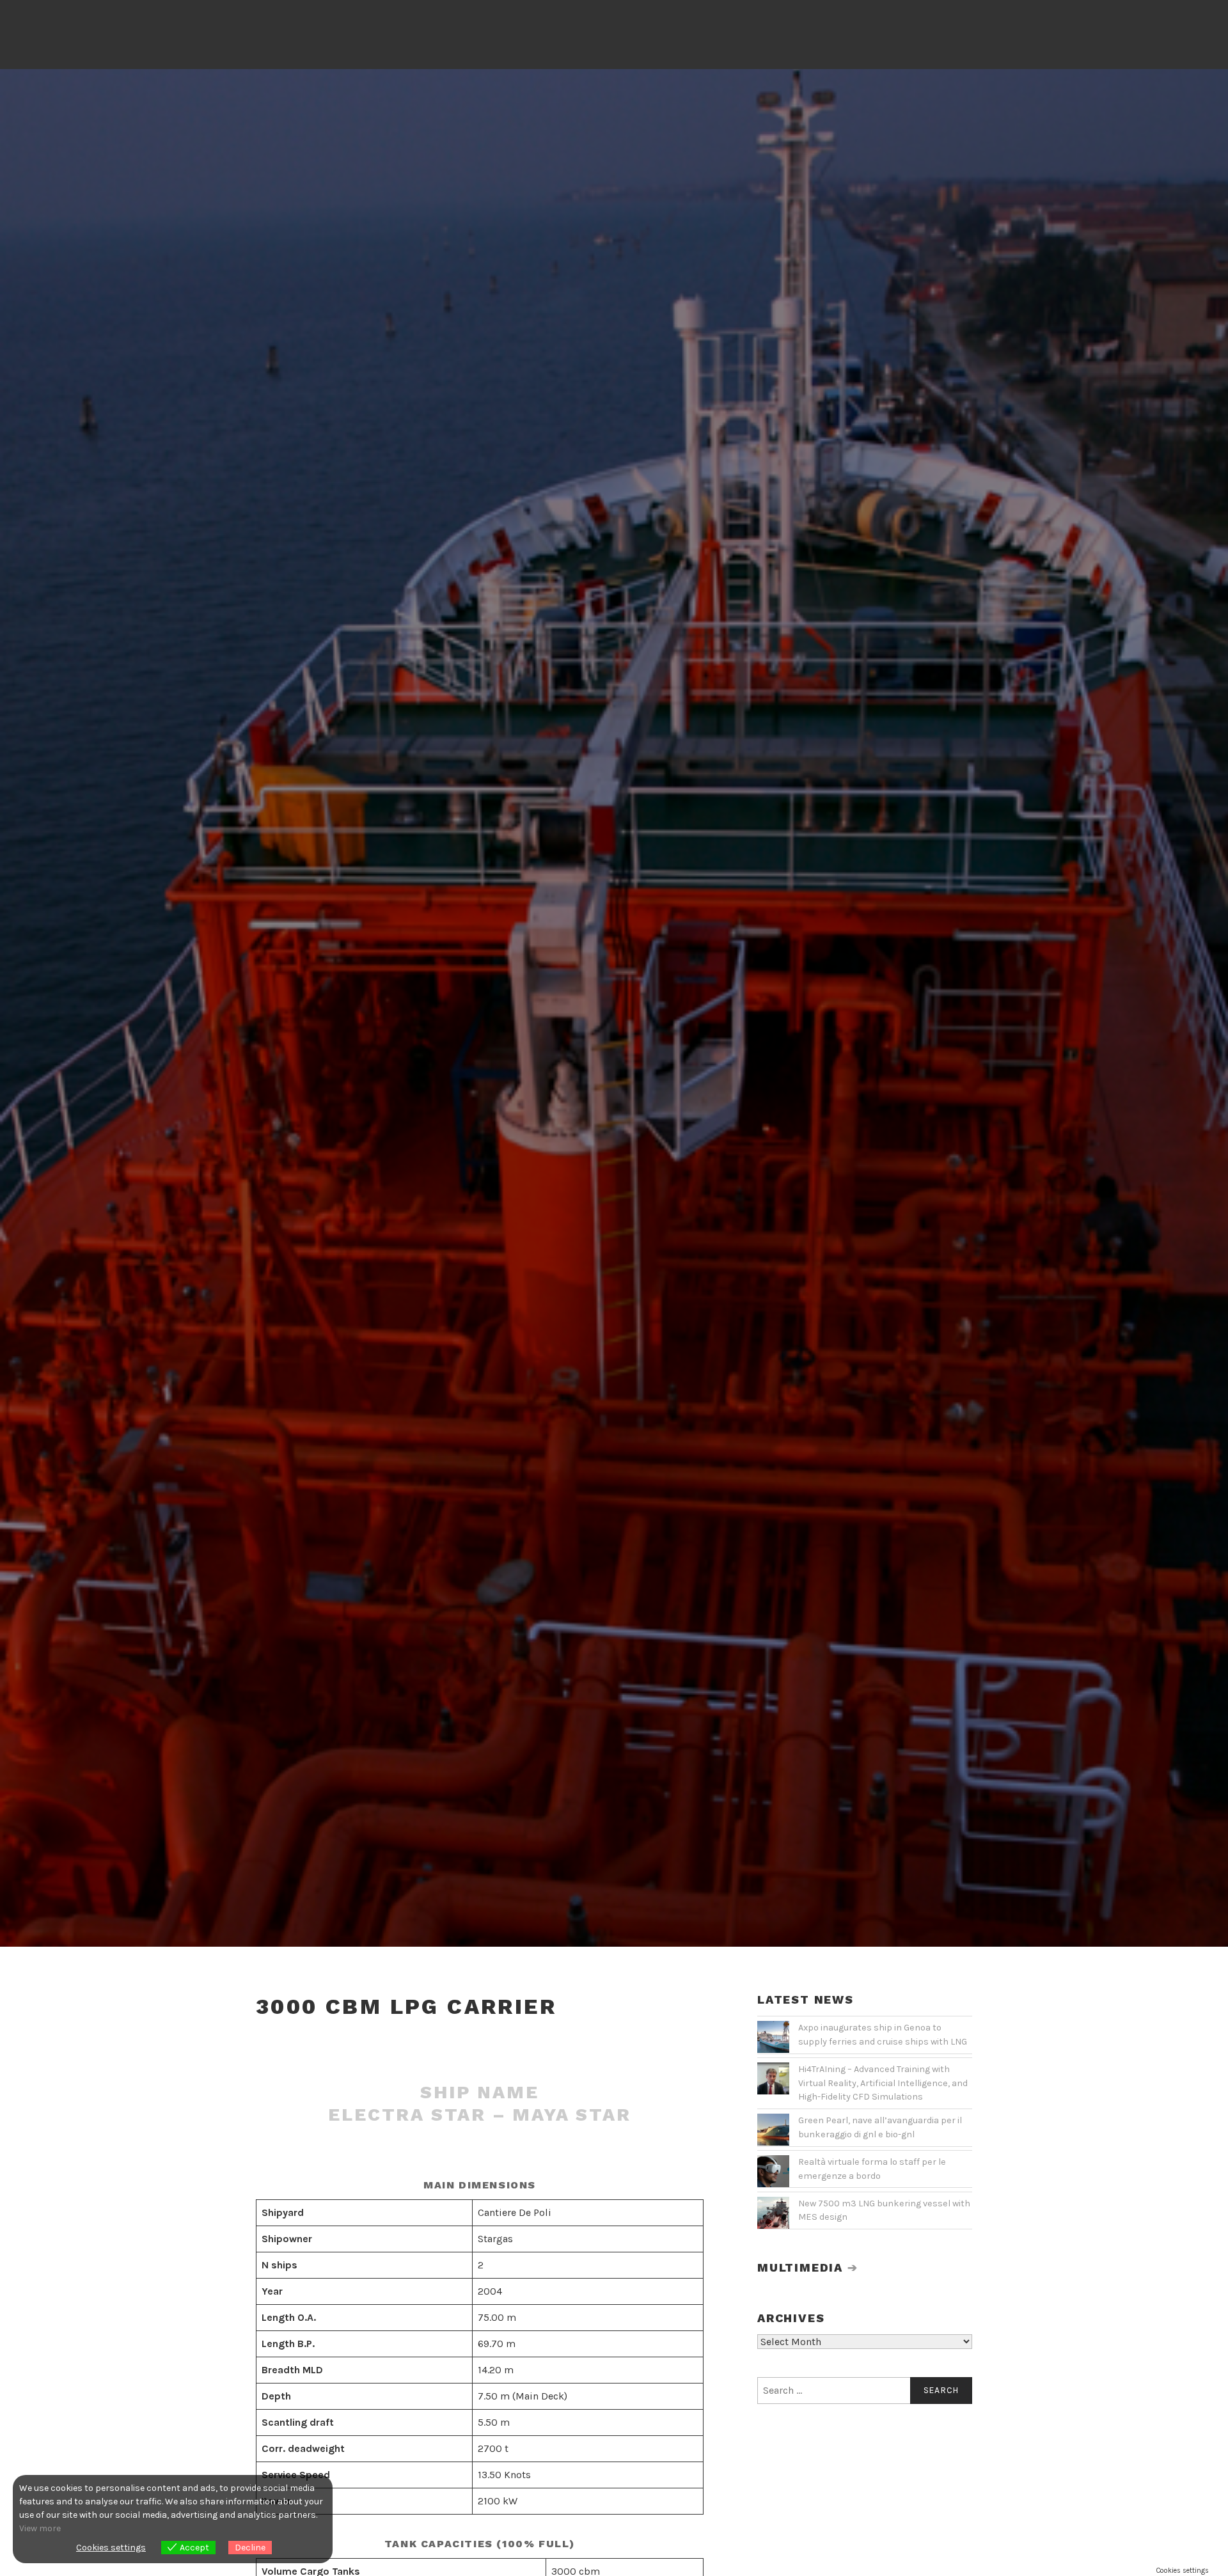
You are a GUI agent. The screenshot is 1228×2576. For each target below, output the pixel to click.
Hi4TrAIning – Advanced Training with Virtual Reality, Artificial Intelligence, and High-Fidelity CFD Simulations (883, 2083)
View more (40, 2528)
